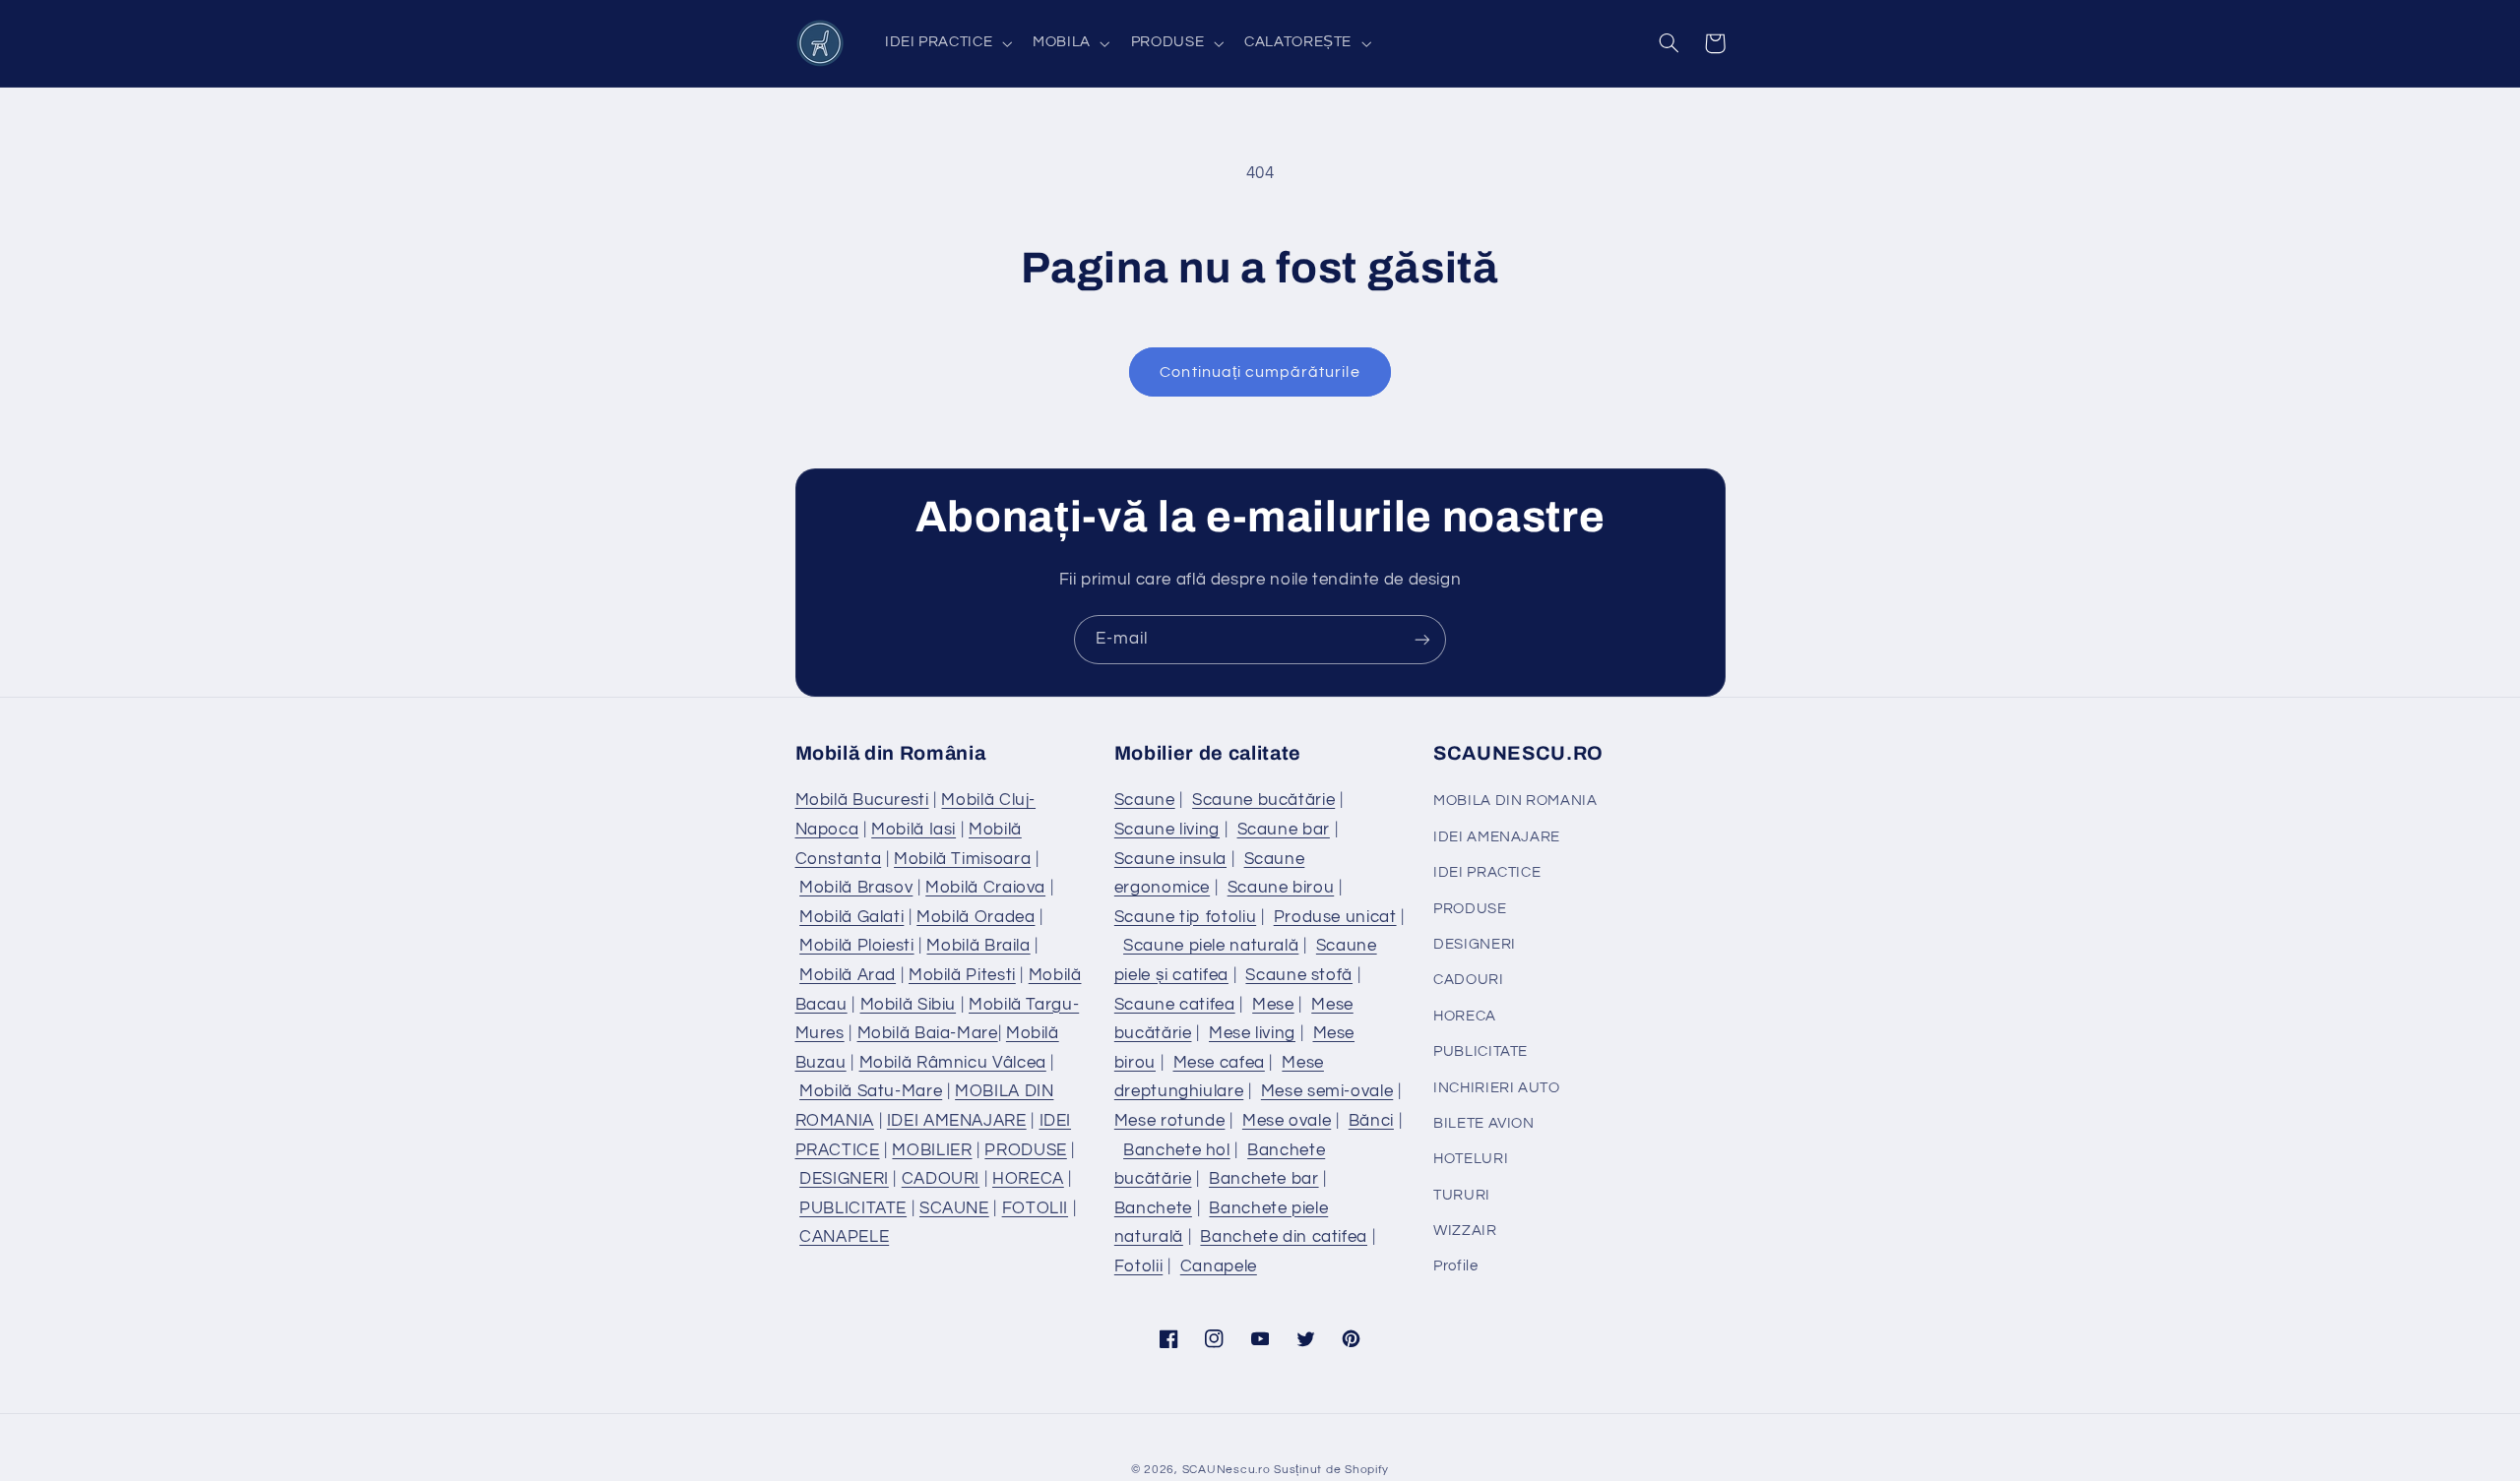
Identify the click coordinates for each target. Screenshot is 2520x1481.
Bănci (1371, 1121)
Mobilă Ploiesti (856, 946)
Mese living (1252, 1033)
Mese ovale (1287, 1121)
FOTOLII (1035, 1208)
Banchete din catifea (1284, 1237)
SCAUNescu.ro (1227, 1470)
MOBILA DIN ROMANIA (1515, 801)
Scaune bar (1284, 830)
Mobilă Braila (978, 946)
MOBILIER (932, 1150)
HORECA (1028, 1179)
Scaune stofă (1299, 975)
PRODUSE (1025, 1150)
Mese (1273, 1005)
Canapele (1219, 1266)
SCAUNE (954, 1208)
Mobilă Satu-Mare (871, 1091)
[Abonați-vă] (1422, 639)
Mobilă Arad (848, 975)
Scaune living (1167, 830)
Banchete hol (1177, 1150)
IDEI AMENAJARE (957, 1121)
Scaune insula (1170, 859)
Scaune (1145, 800)
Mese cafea (1219, 1063)
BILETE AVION (1484, 1123)
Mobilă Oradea (976, 917)
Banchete (1153, 1208)
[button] (946, 43)
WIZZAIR (1465, 1231)
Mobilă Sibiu (909, 1005)
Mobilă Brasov (856, 888)
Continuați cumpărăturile (1260, 372)
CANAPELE (844, 1237)
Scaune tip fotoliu (1185, 917)
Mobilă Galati (851, 917)
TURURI (1462, 1195)
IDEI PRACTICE (1487, 872)
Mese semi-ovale (1327, 1091)
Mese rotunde (1170, 1121)
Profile (1455, 1266)
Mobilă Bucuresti (862, 800)
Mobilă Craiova (985, 888)
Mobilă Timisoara (962, 859)
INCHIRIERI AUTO (1496, 1088)
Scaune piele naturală (1211, 946)
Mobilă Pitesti (962, 975)
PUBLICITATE (853, 1208)
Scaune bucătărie (1263, 800)
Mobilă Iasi (913, 830)
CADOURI (941, 1179)
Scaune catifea (1175, 1005)
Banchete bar (1264, 1179)
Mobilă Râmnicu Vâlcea (953, 1063)
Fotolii (1138, 1266)
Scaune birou (1281, 888)
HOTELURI (1471, 1159)
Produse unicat (1335, 917)
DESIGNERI (844, 1179)
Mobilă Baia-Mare (928, 1033)
